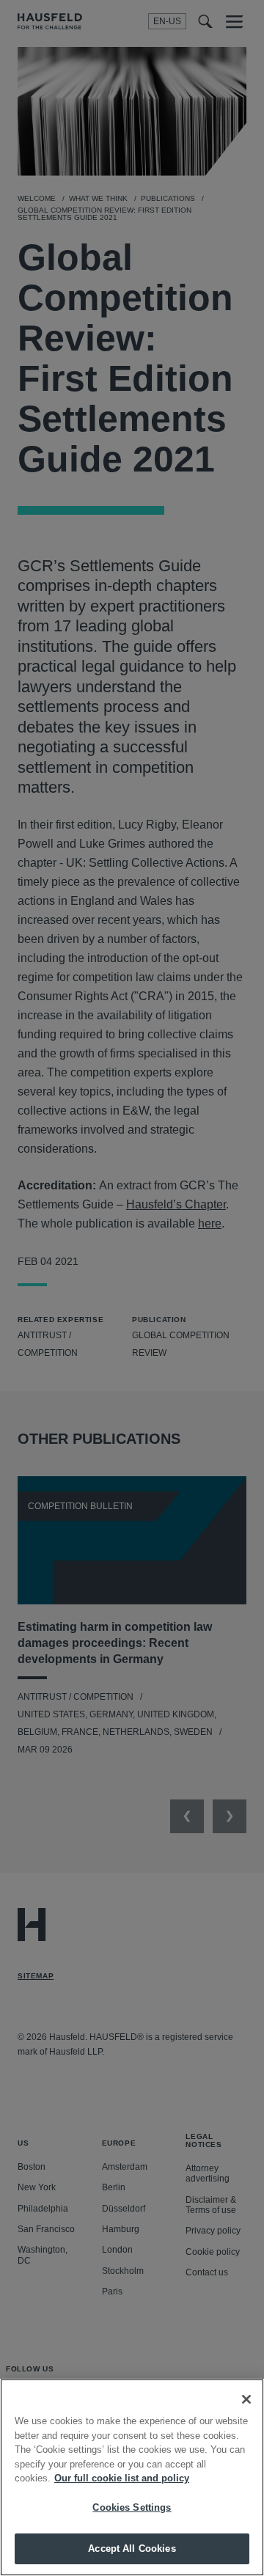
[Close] (246, 2399)
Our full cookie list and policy (122, 2478)
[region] (132, 2477)
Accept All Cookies (132, 2549)
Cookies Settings (132, 2507)
